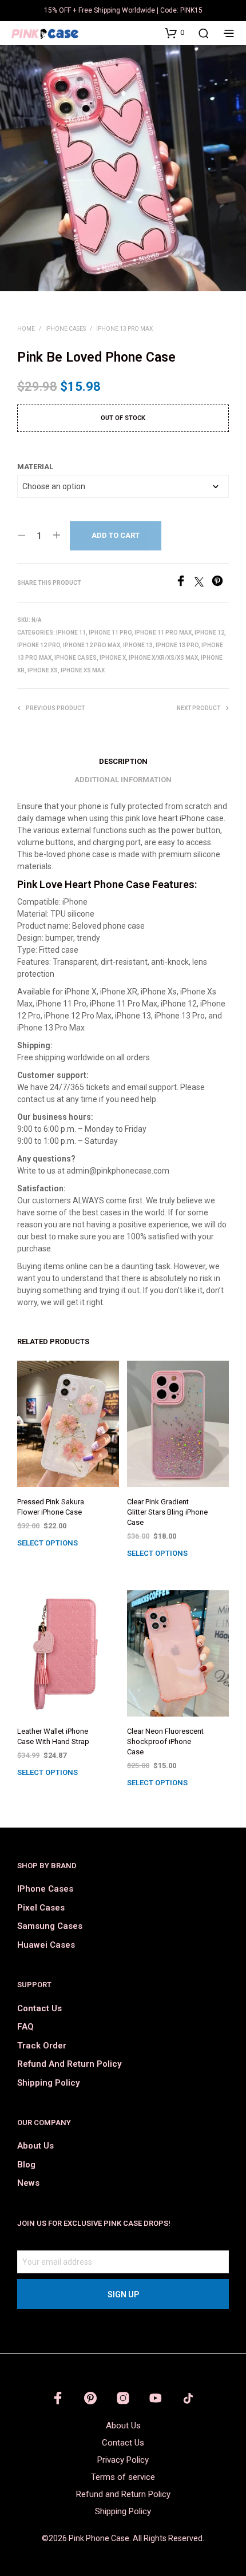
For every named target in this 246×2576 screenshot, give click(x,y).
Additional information (123, 780)
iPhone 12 (209, 633)
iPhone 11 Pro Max (163, 633)
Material (35, 467)
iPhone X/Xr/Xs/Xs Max (163, 658)
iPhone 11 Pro (110, 633)
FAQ (25, 2027)
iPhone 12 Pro (39, 645)
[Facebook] (185, 583)
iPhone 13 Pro (177, 645)
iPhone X (113, 658)
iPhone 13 (138, 645)
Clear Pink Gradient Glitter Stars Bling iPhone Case (167, 1512)
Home (26, 329)
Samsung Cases (50, 1926)
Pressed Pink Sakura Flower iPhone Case (51, 1507)
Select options (47, 1543)
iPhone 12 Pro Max (92, 645)
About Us (35, 2146)
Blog (26, 2165)
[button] (174, 33)
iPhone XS (43, 670)
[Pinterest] (220, 583)
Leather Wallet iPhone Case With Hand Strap (53, 1736)
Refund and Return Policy (69, 2064)
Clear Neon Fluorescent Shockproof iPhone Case (165, 1741)
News (28, 2183)
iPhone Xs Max (83, 670)
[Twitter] (203, 583)
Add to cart (116, 535)
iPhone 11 (71, 633)
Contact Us (39, 2008)
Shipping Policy (48, 2083)
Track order (42, 2046)
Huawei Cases (46, 1945)
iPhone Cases (66, 329)
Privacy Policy (123, 2460)
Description (123, 761)
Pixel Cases (41, 1908)
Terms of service (123, 2477)
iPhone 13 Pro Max (124, 329)
